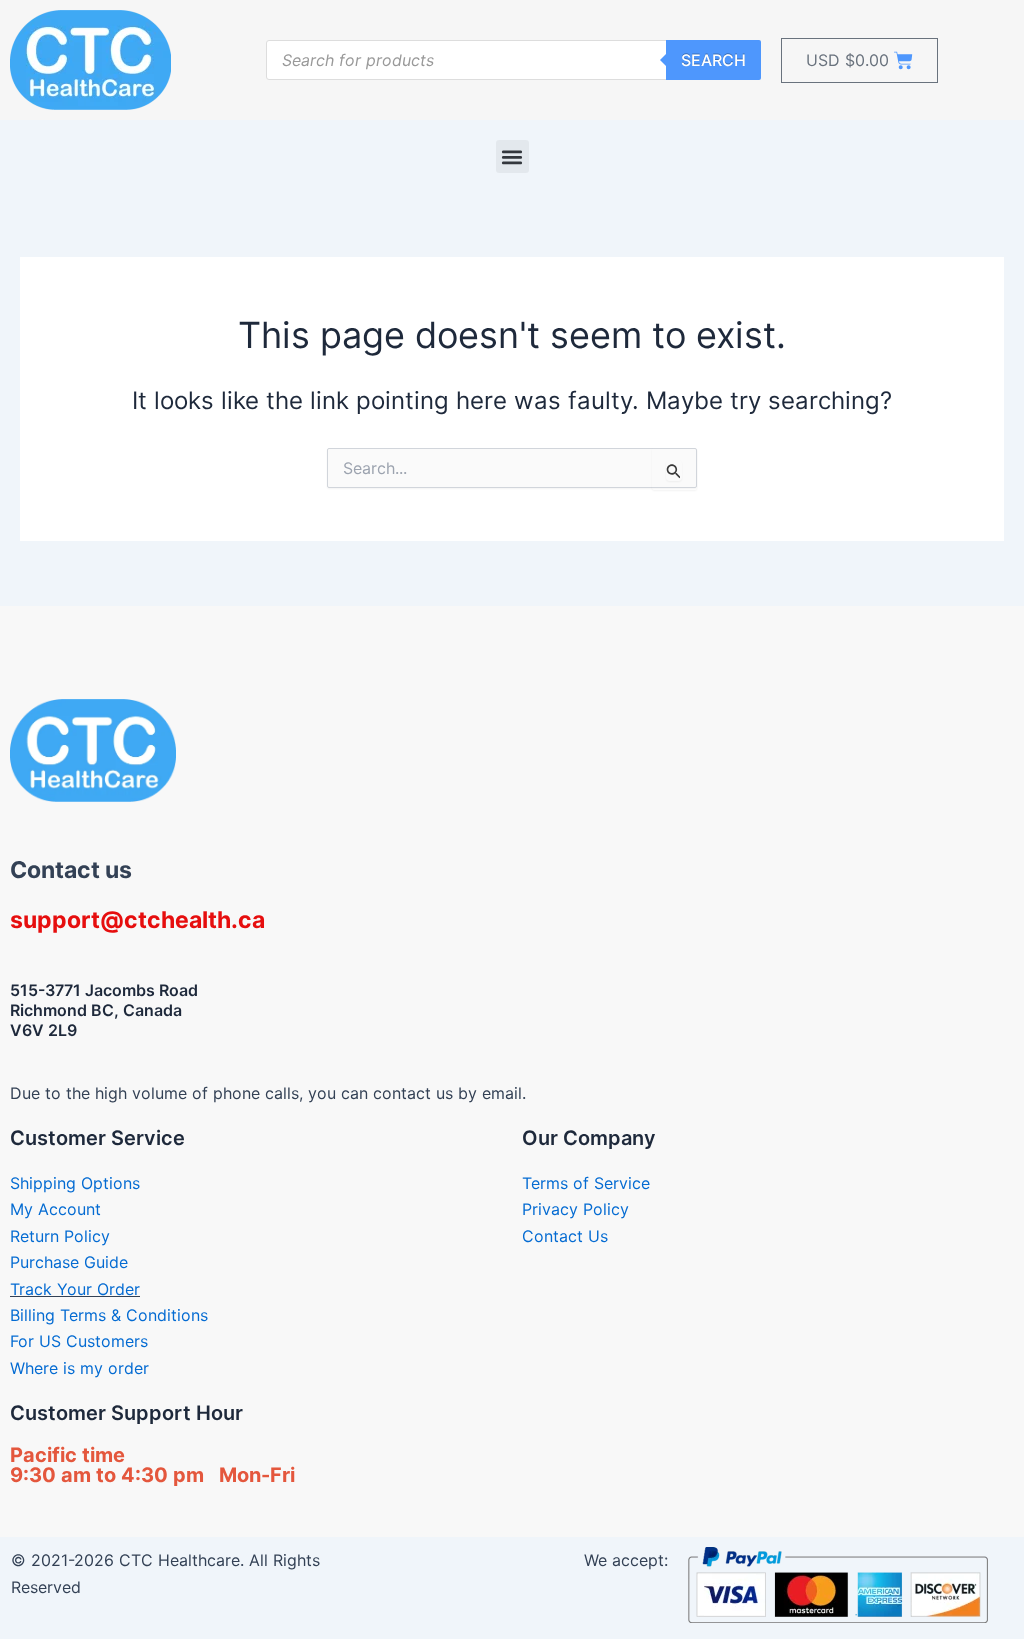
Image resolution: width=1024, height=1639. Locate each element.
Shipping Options (75, 1183)
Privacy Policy (575, 1209)
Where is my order (79, 1368)
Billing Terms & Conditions (109, 1315)
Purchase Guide (69, 1262)
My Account (55, 1209)
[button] (512, 156)
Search (713, 60)
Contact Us (565, 1236)
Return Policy (60, 1236)
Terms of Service (586, 1183)
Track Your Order (75, 1289)
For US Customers (79, 1341)
